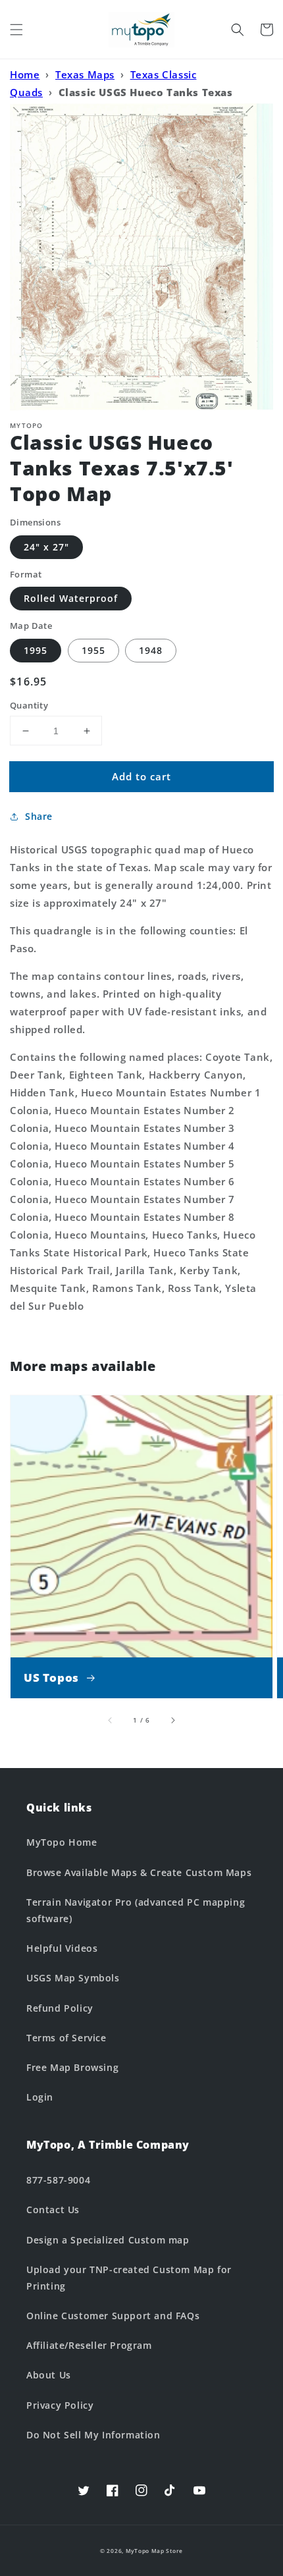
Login (40, 2097)
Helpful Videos (62, 1948)
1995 (36, 650)
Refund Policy (60, 2008)
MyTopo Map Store (154, 2551)
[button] (16, 30)
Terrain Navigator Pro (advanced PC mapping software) (136, 1910)
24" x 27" (46, 547)
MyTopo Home (62, 1842)
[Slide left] (111, 1720)
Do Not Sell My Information (93, 2435)
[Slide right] (172, 1720)
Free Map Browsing (72, 2067)
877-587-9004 (58, 2180)
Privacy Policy (60, 2405)
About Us (49, 2375)
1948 (151, 650)
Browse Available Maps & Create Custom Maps (139, 1872)
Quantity (29, 705)
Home (25, 74)
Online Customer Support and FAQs (113, 2316)
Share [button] (39, 816)
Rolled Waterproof (71, 598)
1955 (93, 650)
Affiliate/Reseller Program (89, 2345)
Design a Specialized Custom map (108, 2240)
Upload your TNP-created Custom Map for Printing (129, 2278)
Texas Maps (85, 74)
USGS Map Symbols (73, 1978)
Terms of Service (66, 2038)
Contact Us (53, 2210)
